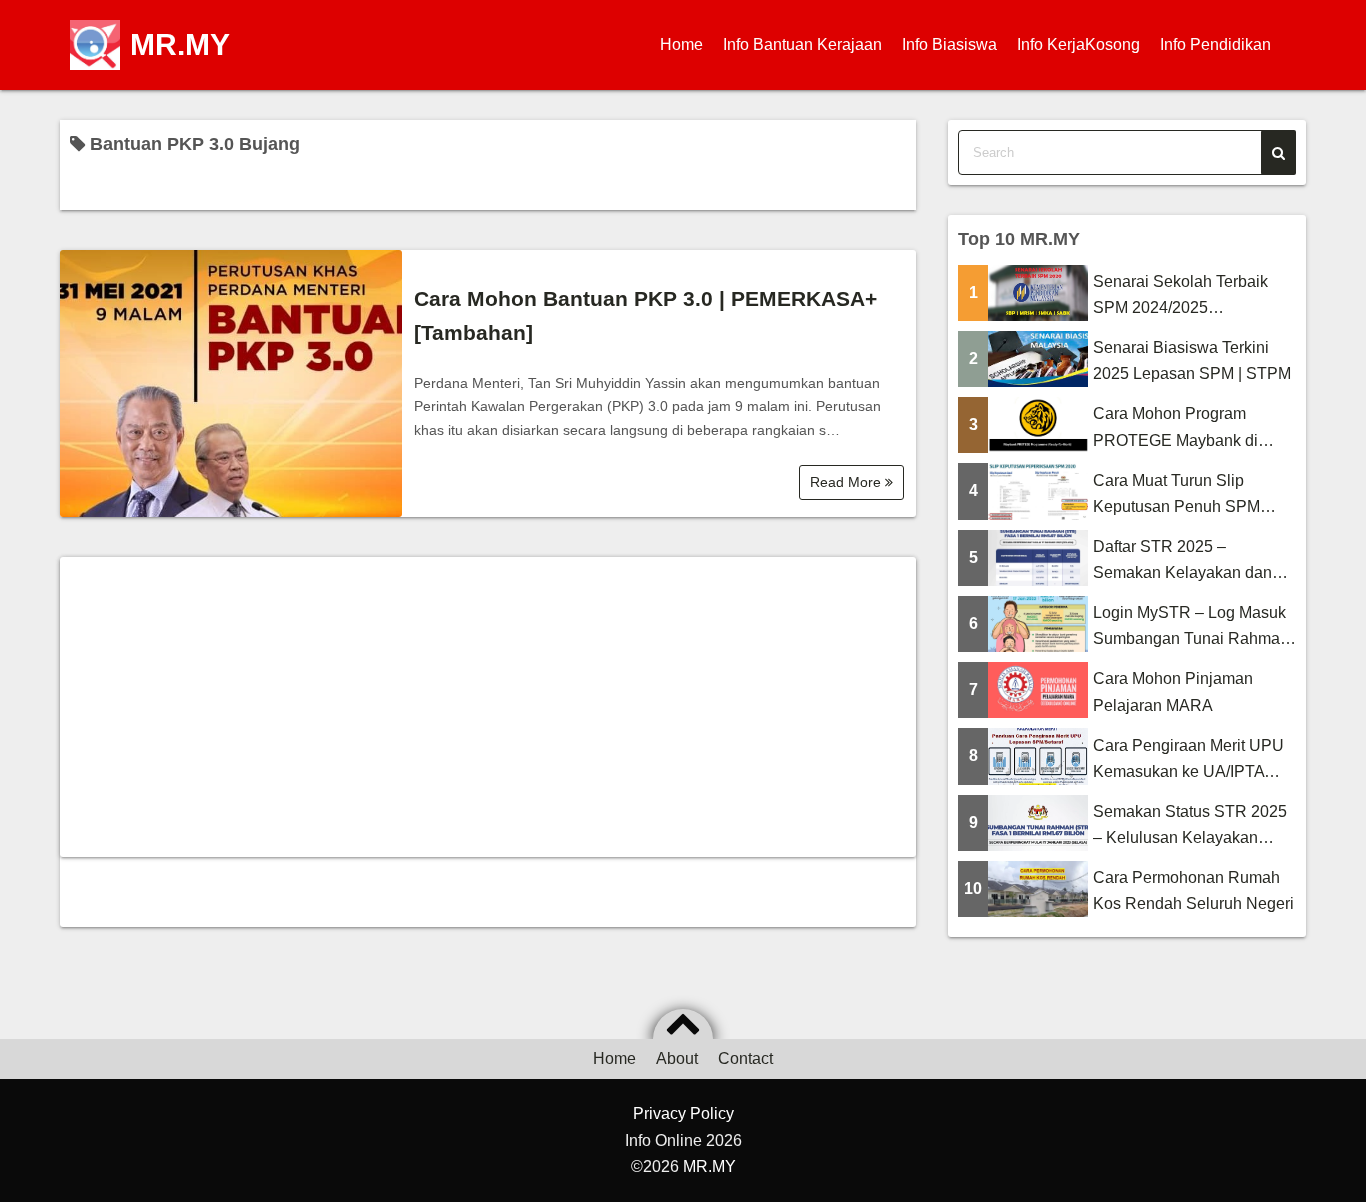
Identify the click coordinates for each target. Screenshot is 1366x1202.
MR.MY (180, 44)
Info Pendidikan (1215, 44)
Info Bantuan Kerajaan (802, 44)
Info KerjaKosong (1078, 44)
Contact (745, 1058)
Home (681, 44)
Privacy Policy (683, 1113)
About (677, 1058)
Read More (847, 482)
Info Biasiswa (949, 44)
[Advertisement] (488, 707)
